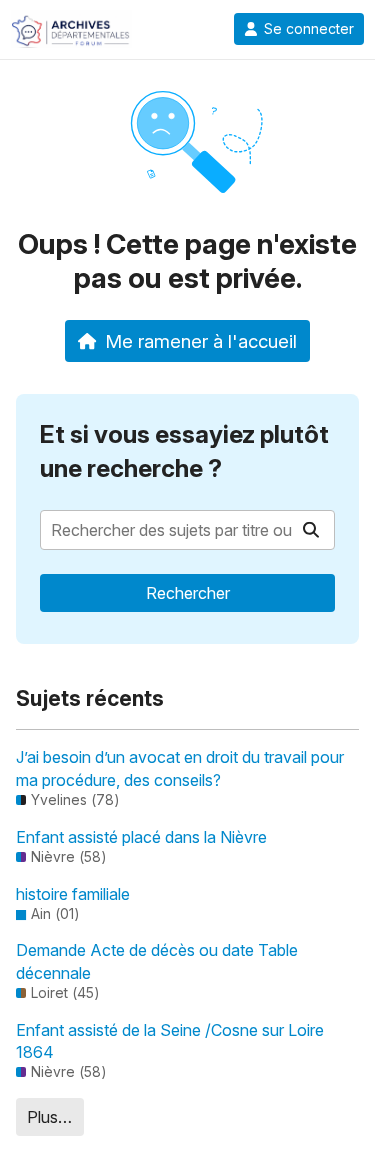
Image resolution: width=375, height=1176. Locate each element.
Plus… (49, 1117)
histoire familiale (73, 894)
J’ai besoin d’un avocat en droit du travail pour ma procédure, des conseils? (180, 768)
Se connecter (309, 29)
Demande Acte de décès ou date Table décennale (157, 961)
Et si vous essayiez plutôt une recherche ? (184, 451)
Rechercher (188, 593)
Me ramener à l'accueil (201, 341)
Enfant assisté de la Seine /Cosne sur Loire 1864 (170, 1041)
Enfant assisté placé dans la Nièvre (141, 837)
